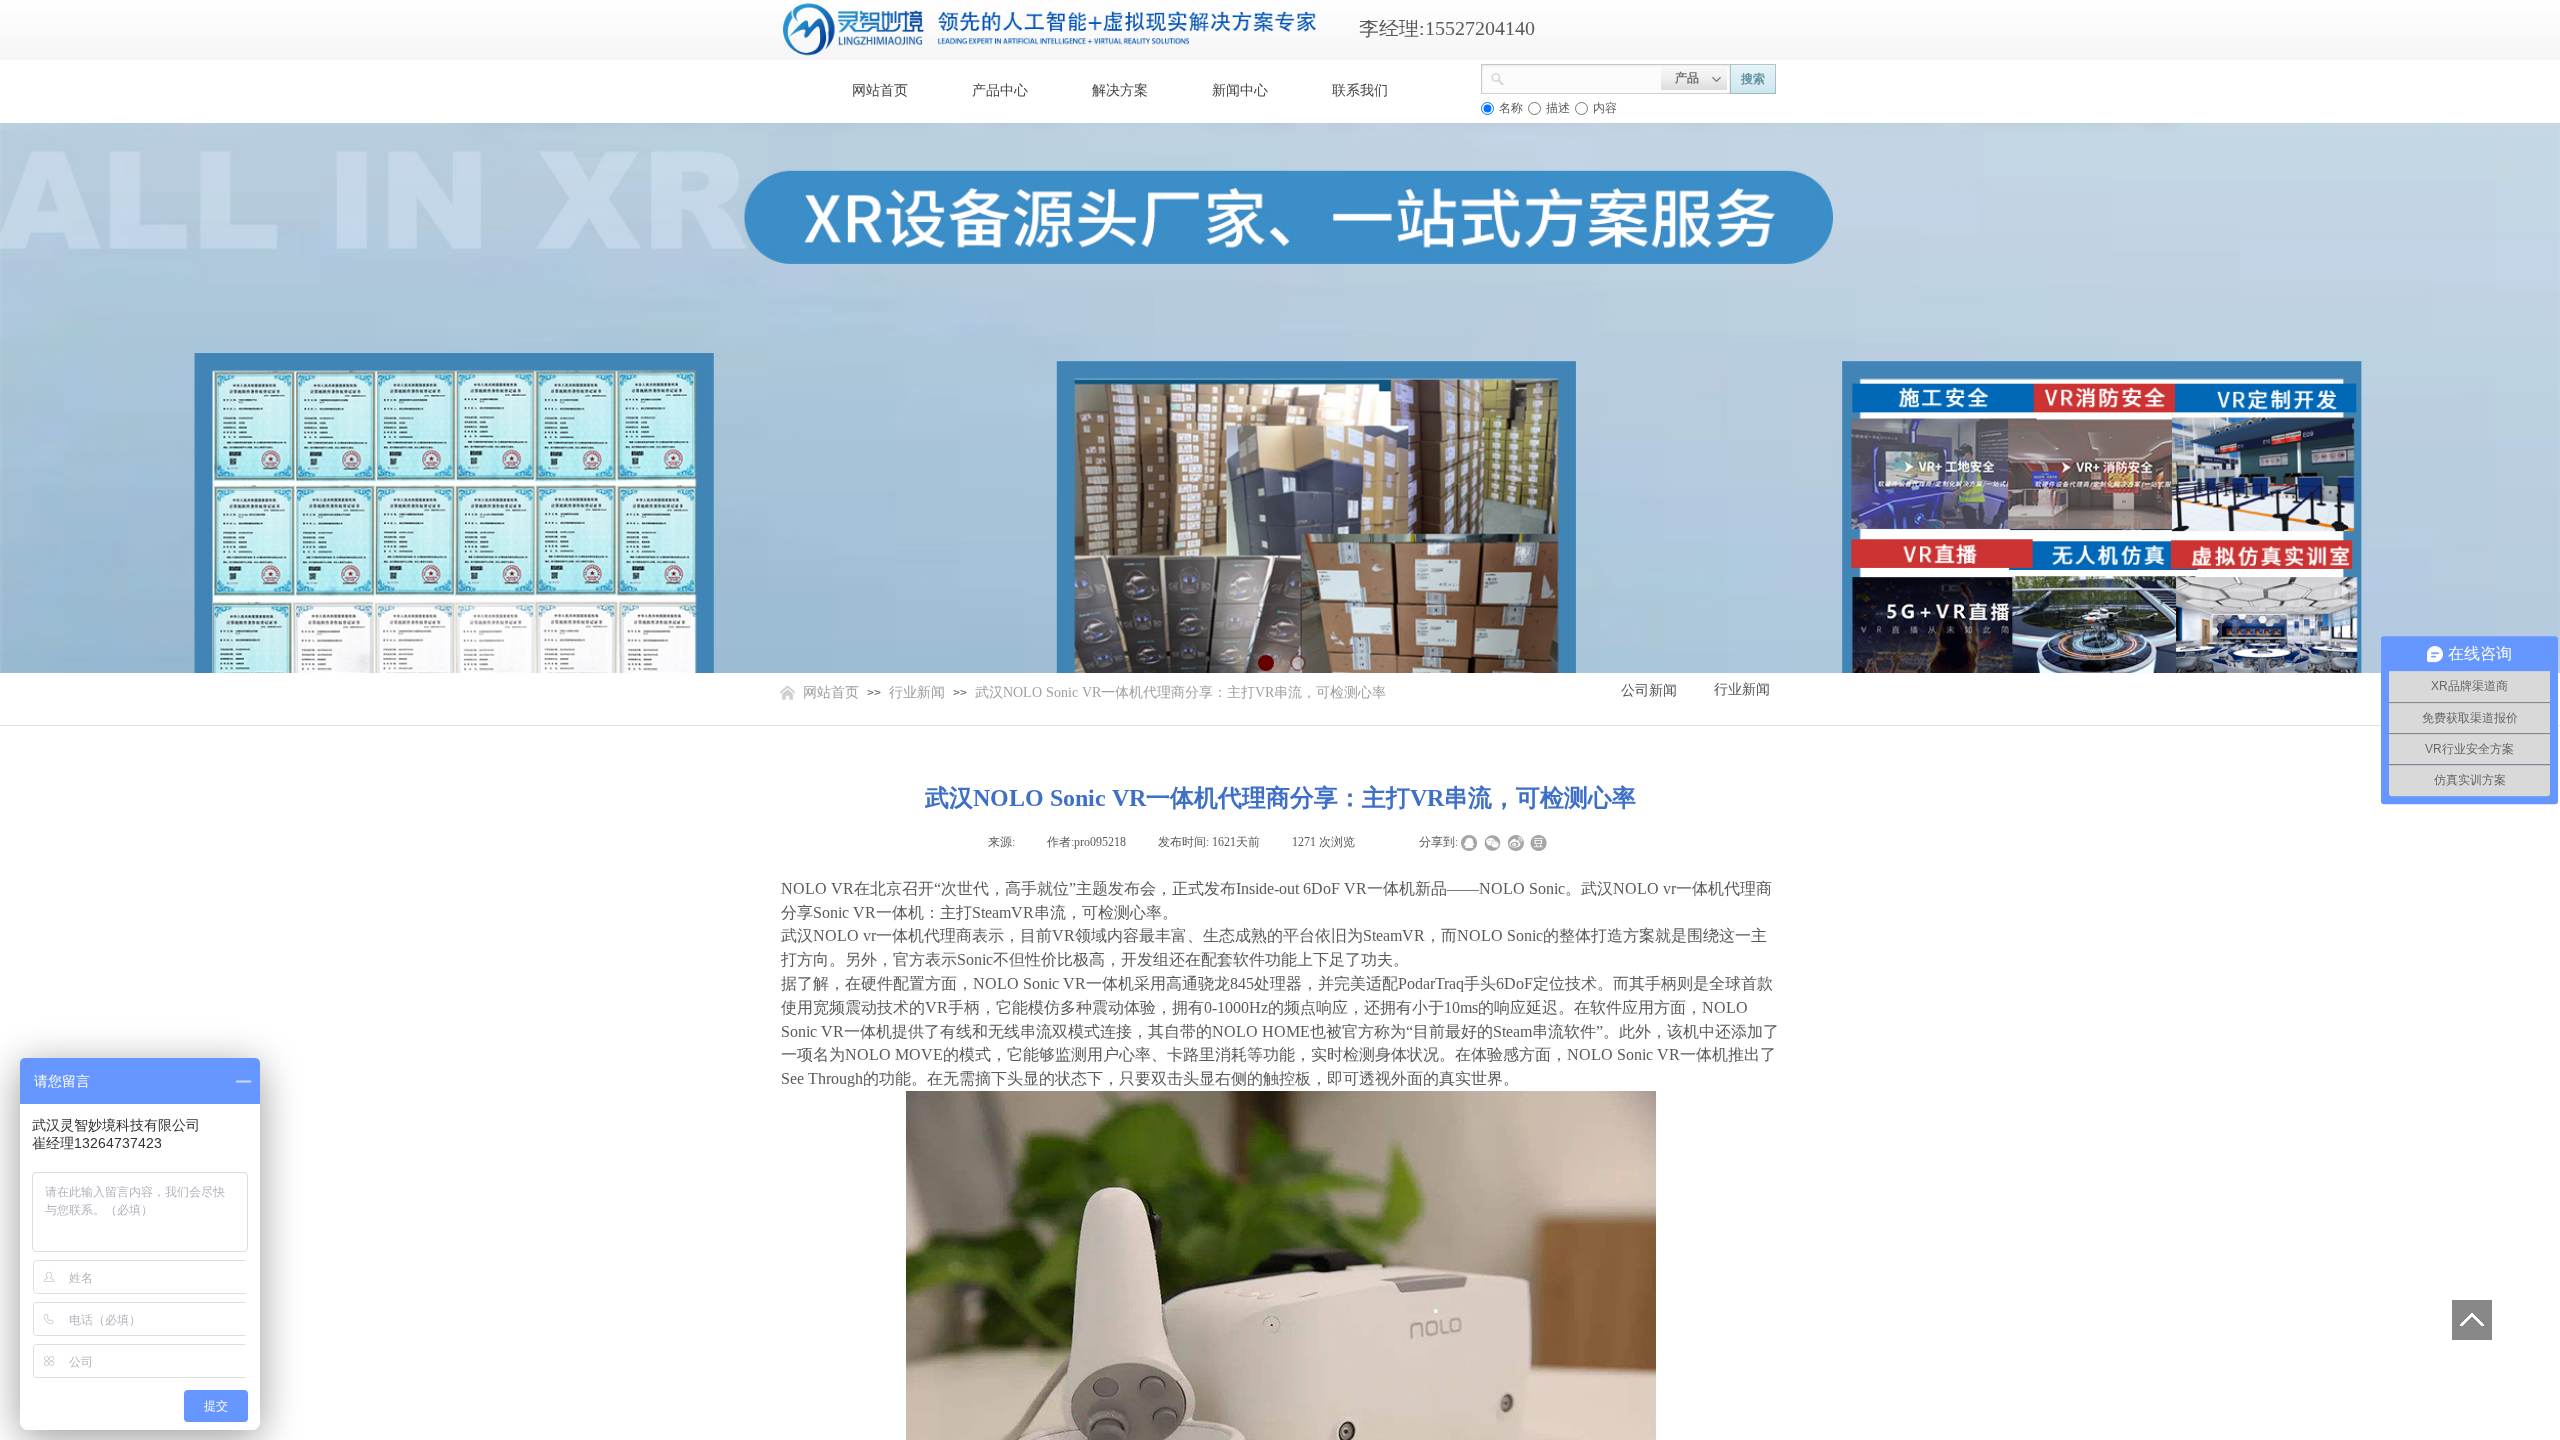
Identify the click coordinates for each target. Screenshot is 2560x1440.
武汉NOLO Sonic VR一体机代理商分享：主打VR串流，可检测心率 (1180, 692)
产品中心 (1000, 90)
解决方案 (1120, 90)
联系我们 (1360, 90)
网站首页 (880, 90)
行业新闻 (917, 692)
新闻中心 (1240, 90)
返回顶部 (2472, 1320)
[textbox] (1583, 77)
